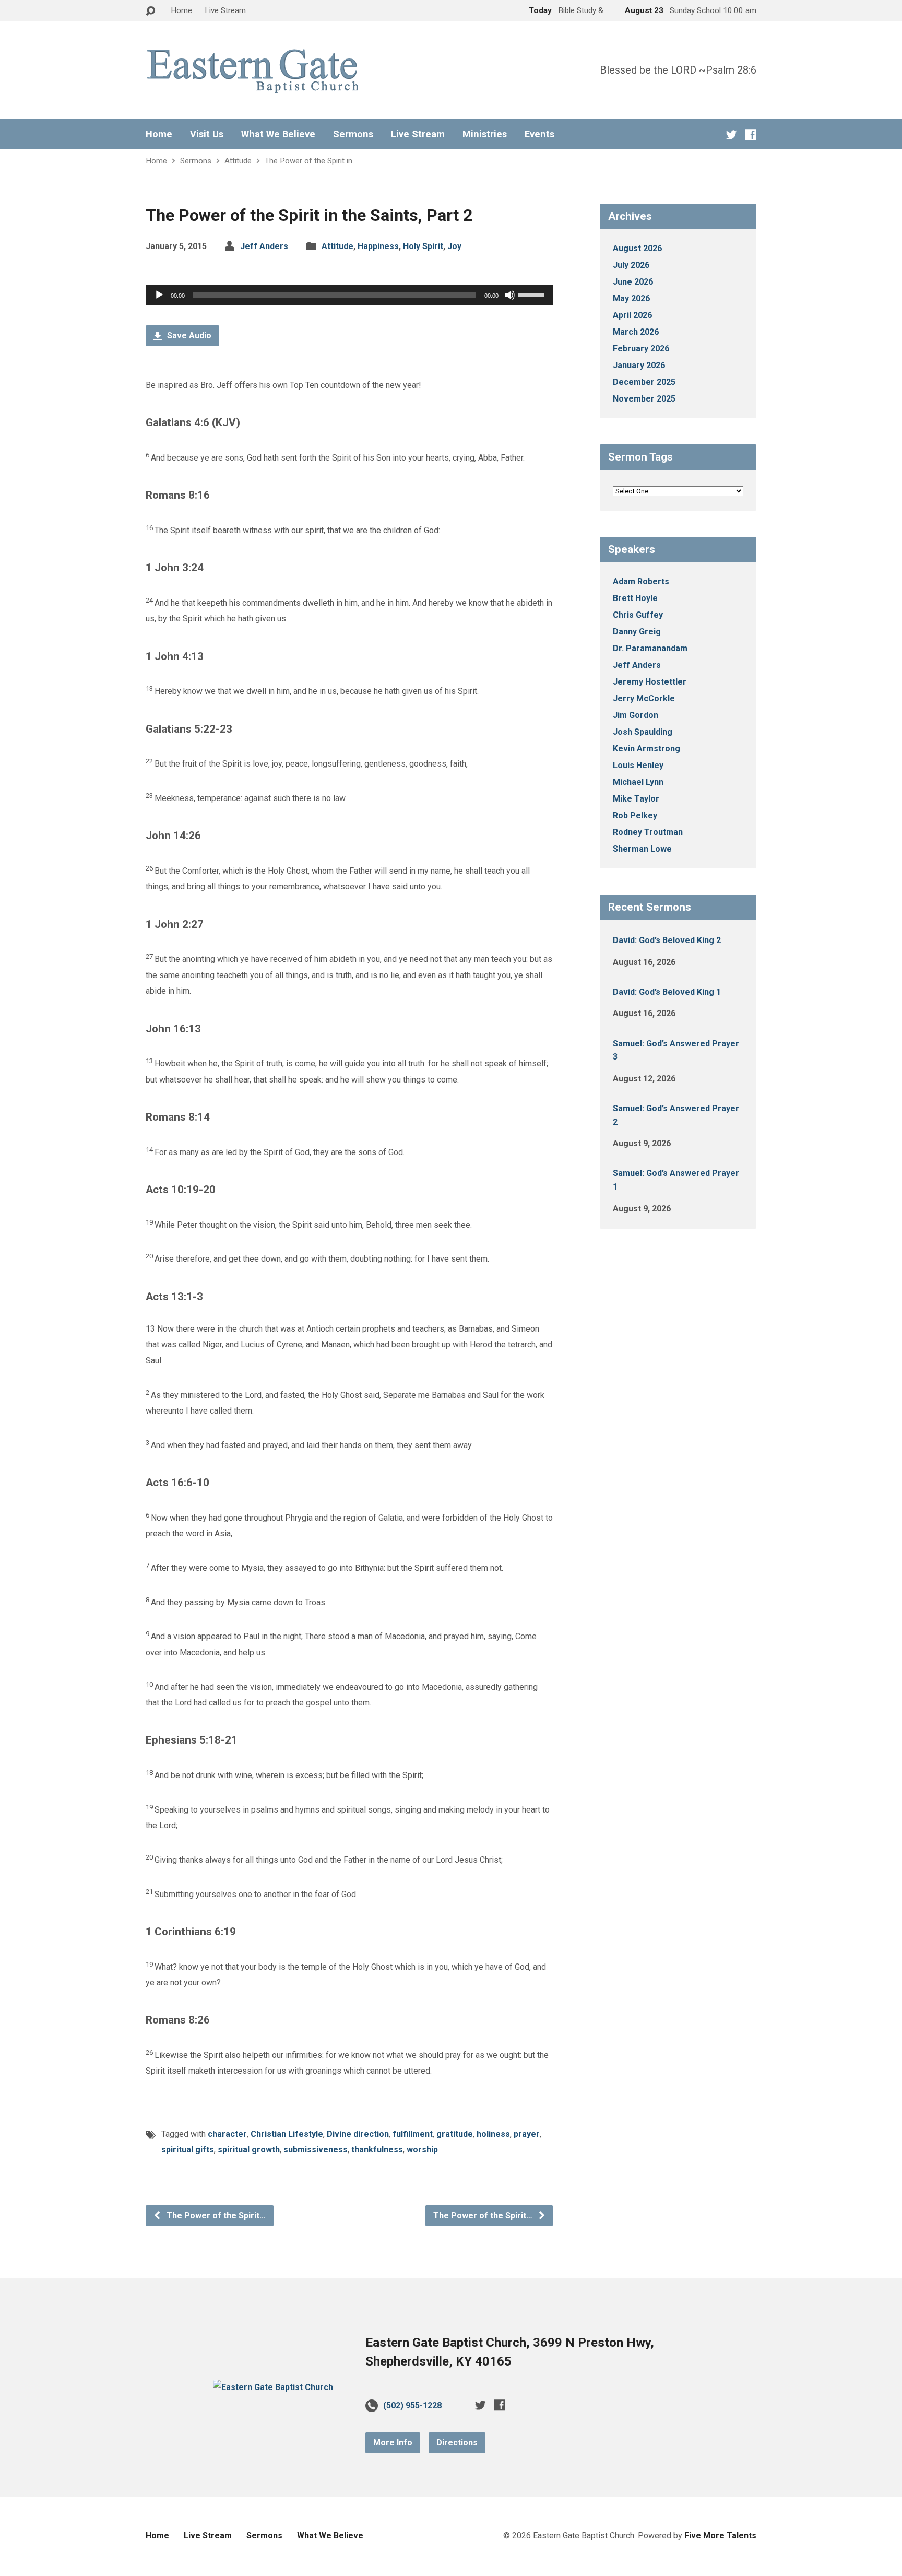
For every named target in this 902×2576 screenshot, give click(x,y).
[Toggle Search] (150, 11)
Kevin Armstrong (646, 749)
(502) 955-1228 (412, 2406)
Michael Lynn (638, 782)
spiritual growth (249, 2150)
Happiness (378, 246)
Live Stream (225, 10)
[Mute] (510, 295)
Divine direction (358, 2134)
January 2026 (639, 365)
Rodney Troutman (648, 832)
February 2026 (641, 349)
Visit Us (207, 134)
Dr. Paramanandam (650, 648)
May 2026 (631, 298)
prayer (527, 2134)
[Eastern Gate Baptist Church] (273, 2387)
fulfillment (413, 2134)
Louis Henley (638, 765)
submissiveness (316, 2150)
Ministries (485, 134)
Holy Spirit (423, 246)
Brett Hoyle (635, 598)
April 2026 (632, 315)
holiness (493, 2134)
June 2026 (633, 282)
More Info (393, 2443)
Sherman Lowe (642, 849)
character (227, 2134)
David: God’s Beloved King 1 (667, 992)
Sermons (353, 134)
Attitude (238, 161)
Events (539, 134)
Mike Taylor (636, 799)
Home (181, 10)
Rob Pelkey (635, 815)
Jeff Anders (264, 246)
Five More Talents (720, 2536)
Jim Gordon (636, 715)
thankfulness (377, 2150)
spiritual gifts (188, 2150)
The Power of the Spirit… (215, 2215)
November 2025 (644, 399)
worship (422, 2150)
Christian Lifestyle (287, 2134)
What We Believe (278, 134)
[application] (349, 295)
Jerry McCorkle (644, 698)
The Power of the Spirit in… (311, 161)
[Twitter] (732, 134)
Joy (454, 246)
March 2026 (636, 332)
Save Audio (188, 336)
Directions (457, 2443)
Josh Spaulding (643, 732)
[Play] (159, 295)
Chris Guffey (638, 615)
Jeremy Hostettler (650, 682)
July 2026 (631, 265)
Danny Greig (637, 632)
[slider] (533, 294)
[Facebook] (751, 134)
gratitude (455, 2134)
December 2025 (644, 382)
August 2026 (637, 248)
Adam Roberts (641, 581)
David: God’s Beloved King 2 (667, 940)
